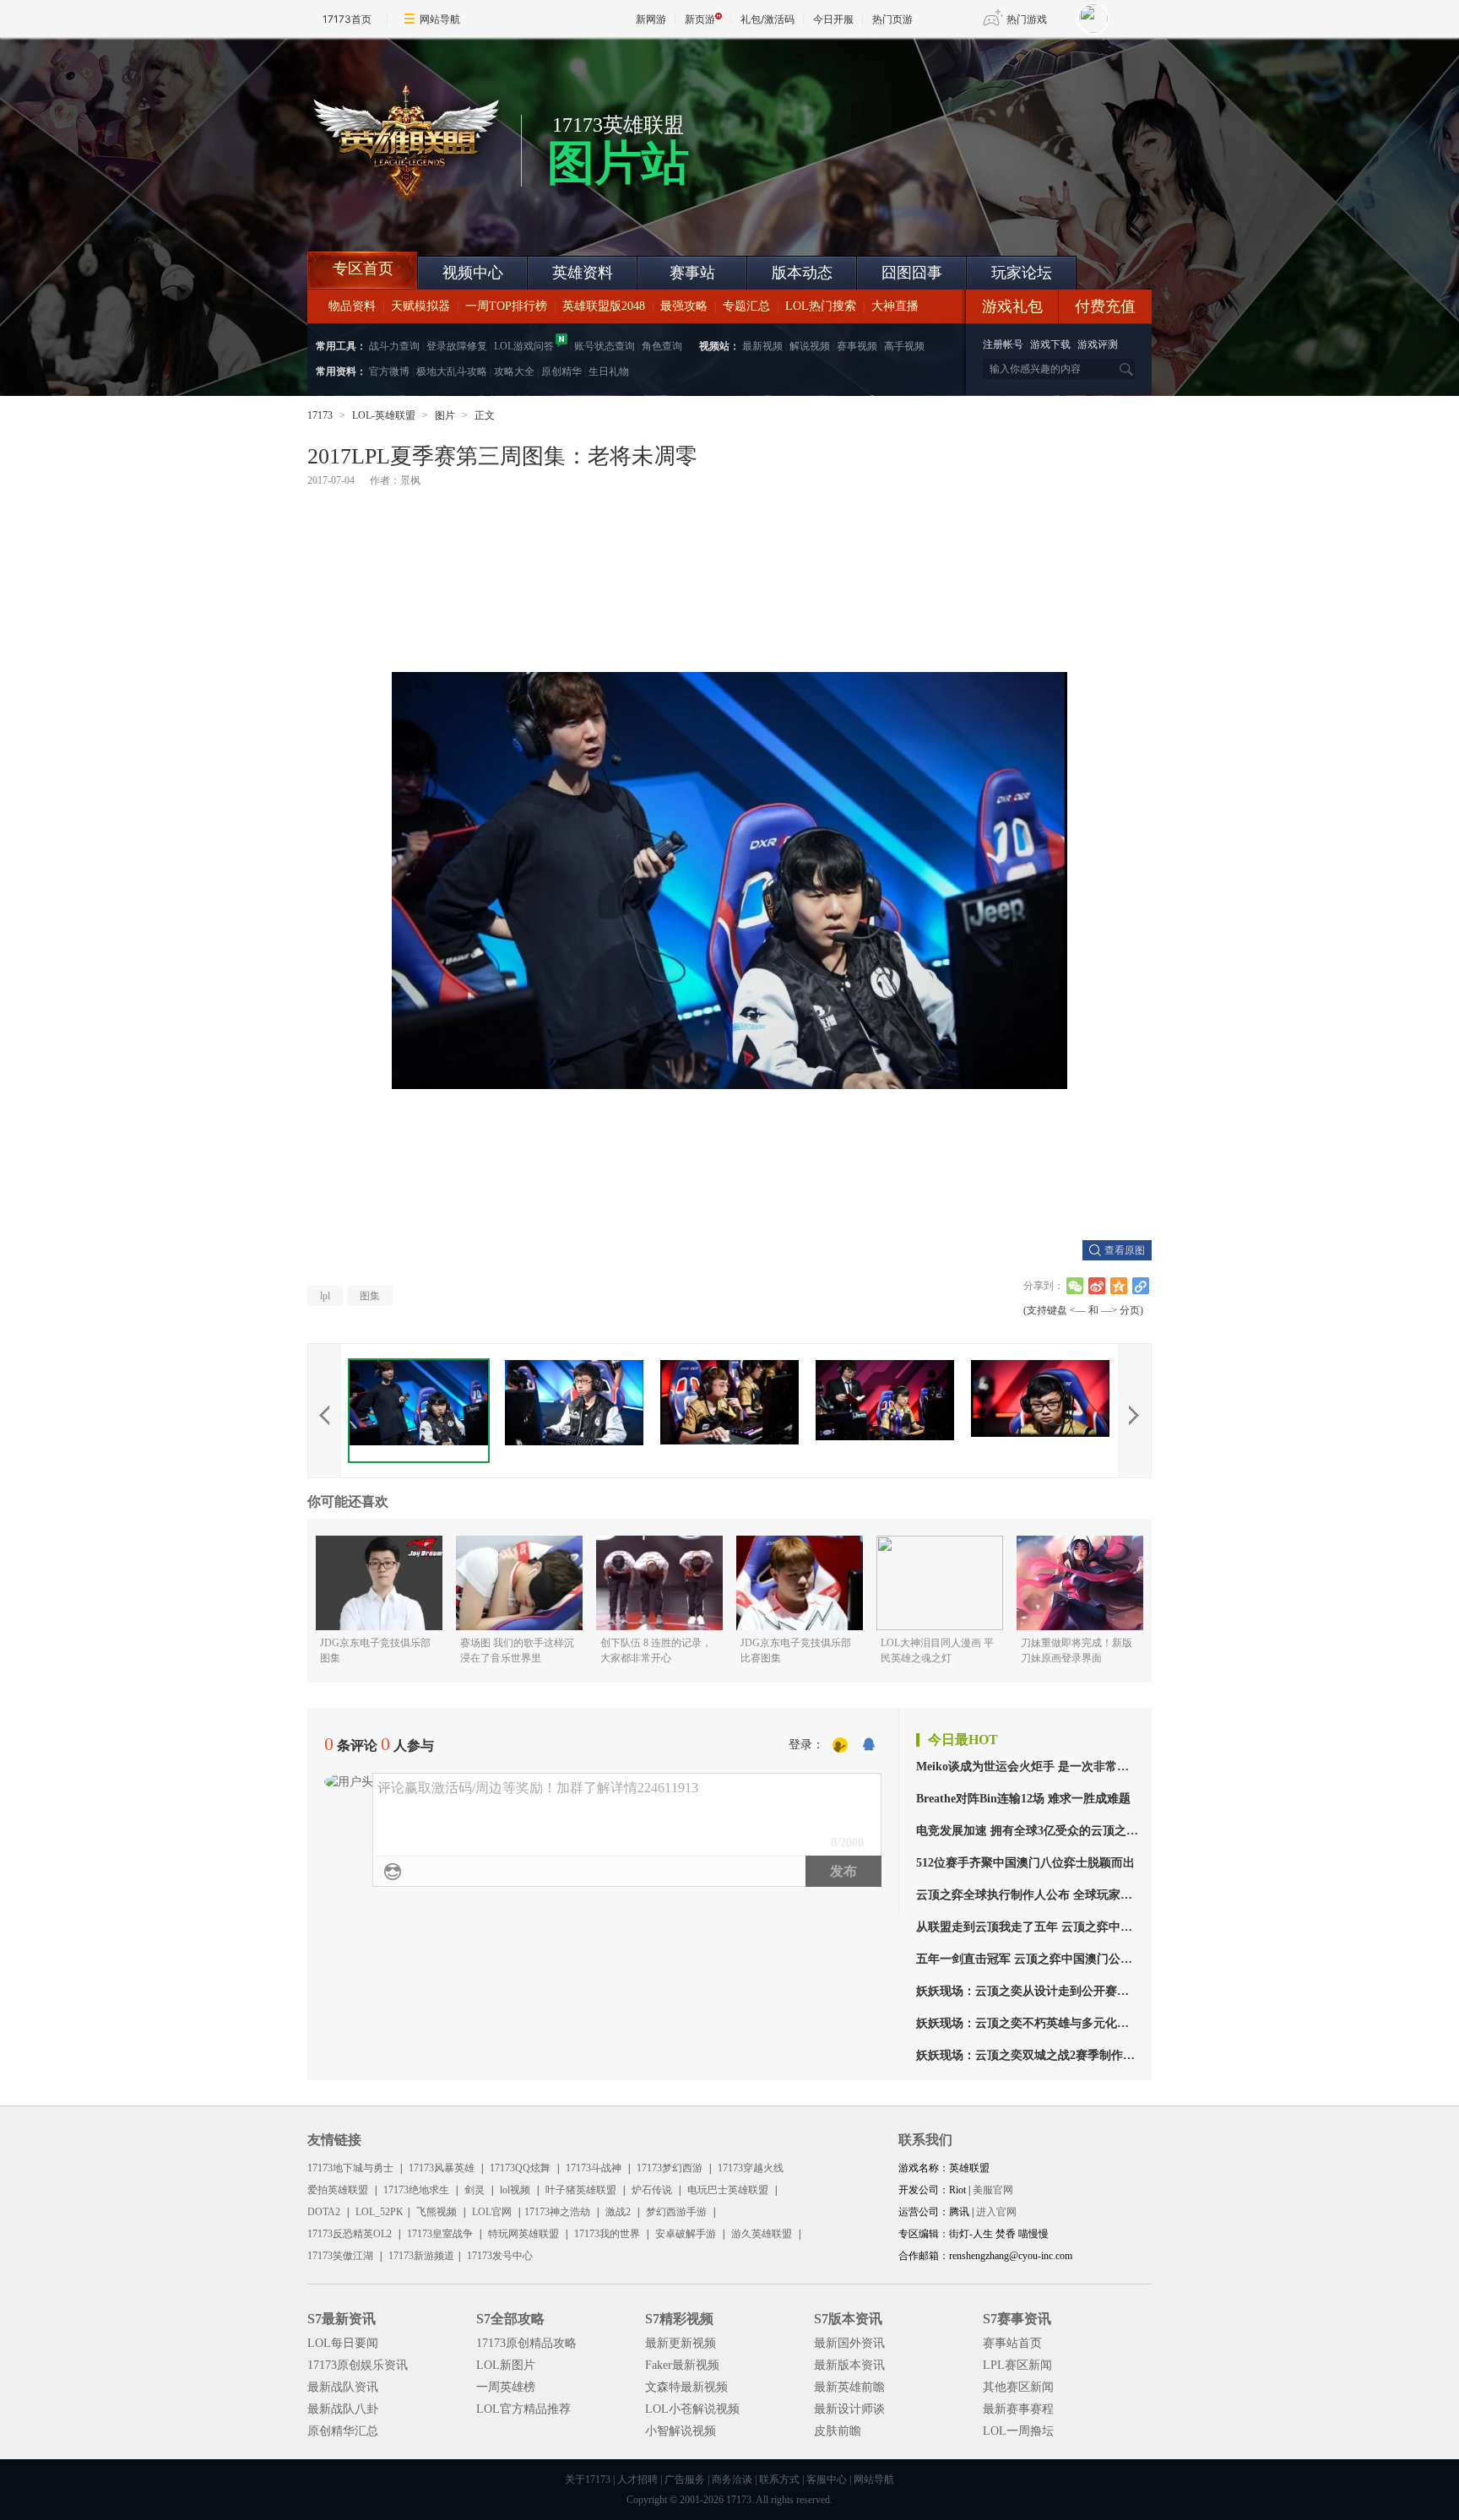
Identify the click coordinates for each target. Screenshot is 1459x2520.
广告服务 (685, 2479)
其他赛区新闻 (1018, 2387)
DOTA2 (324, 2212)
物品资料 (352, 306)
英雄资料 (583, 273)
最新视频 (762, 346)
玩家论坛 (1022, 273)
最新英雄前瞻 (849, 2387)
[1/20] (419, 1411)
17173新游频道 (421, 2256)
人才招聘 (637, 2479)
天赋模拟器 (420, 306)
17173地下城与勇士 (350, 2168)
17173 (320, 415)
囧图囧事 (912, 273)
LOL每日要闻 (343, 2343)
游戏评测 (1098, 344)
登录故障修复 (457, 346)
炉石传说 (652, 2190)
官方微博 (389, 371)
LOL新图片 (506, 2365)
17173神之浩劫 (557, 2212)
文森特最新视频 (686, 2387)
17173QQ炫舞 (520, 2168)
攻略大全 (514, 371)
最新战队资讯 (343, 2387)
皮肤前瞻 (838, 2431)
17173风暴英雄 (442, 2168)
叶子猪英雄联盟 (581, 2190)
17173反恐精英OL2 (350, 2234)
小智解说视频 (681, 2431)
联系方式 (779, 2479)
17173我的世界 (607, 2234)
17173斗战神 (594, 2168)
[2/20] (574, 1411)
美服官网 (993, 2190)
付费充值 (1105, 306)
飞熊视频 (437, 2212)
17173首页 (347, 19)
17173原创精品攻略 (526, 2343)
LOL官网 (492, 2212)
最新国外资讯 (849, 2343)
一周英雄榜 (506, 2387)
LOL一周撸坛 (1018, 2431)
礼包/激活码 (767, 19)
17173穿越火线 (751, 2168)
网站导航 (440, 19)
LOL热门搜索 (821, 306)
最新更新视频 (681, 2343)
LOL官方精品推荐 (523, 2409)
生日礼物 (609, 371)
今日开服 (833, 19)
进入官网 (996, 2212)
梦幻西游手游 (676, 2212)
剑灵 (475, 2190)
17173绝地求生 (416, 2190)
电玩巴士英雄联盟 (728, 2190)
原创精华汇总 (343, 2431)
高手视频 (904, 346)
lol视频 (515, 2190)
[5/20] (1040, 1411)
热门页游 (892, 19)
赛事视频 (857, 346)
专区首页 (363, 268)
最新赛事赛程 (1018, 2409)
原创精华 (561, 371)
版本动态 (802, 273)
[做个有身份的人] (840, 1746)
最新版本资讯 (849, 2365)
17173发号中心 (500, 2256)
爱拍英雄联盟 (338, 2190)
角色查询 (662, 346)
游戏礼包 (1012, 306)
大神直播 (895, 306)
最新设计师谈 (849, 2409)
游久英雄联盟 (762, 2234)
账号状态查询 (605, 346)
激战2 (618, 2212)
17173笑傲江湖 (340, 2256)
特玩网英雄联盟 (523, 2234)
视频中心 (473, 273)
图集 (370, 1296)
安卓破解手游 (686, 2234)
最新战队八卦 (343, 2409)
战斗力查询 (394, 346)
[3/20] (729, 1411)
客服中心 (827, 2479)
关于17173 (588, 2479)
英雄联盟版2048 (604, 306)
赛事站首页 (1012, 2343)
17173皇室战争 (440, 2234)
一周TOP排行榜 (506, 306)
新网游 (651, 19)
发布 (843, 1871)
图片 (445, 415)
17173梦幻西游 (670, 2168)
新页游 (700, 19)
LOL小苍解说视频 (692, 2409)
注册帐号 (1003, 344)
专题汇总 (746, 306)
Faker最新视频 (682, 2365)
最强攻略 (684, 306)
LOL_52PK (380, 2212)
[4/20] (885, 1411)
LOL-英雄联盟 (384, 415)
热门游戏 (1027, 19)
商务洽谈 (732, 2479)
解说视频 (810, 346)
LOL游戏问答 (524, 346)
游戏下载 (1050, 344)
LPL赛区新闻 (1017, 2365)
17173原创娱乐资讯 (358, 2365)
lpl (325, 1296)
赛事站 (692, 273)
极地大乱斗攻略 (452, 371)
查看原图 (1125, 1250)
